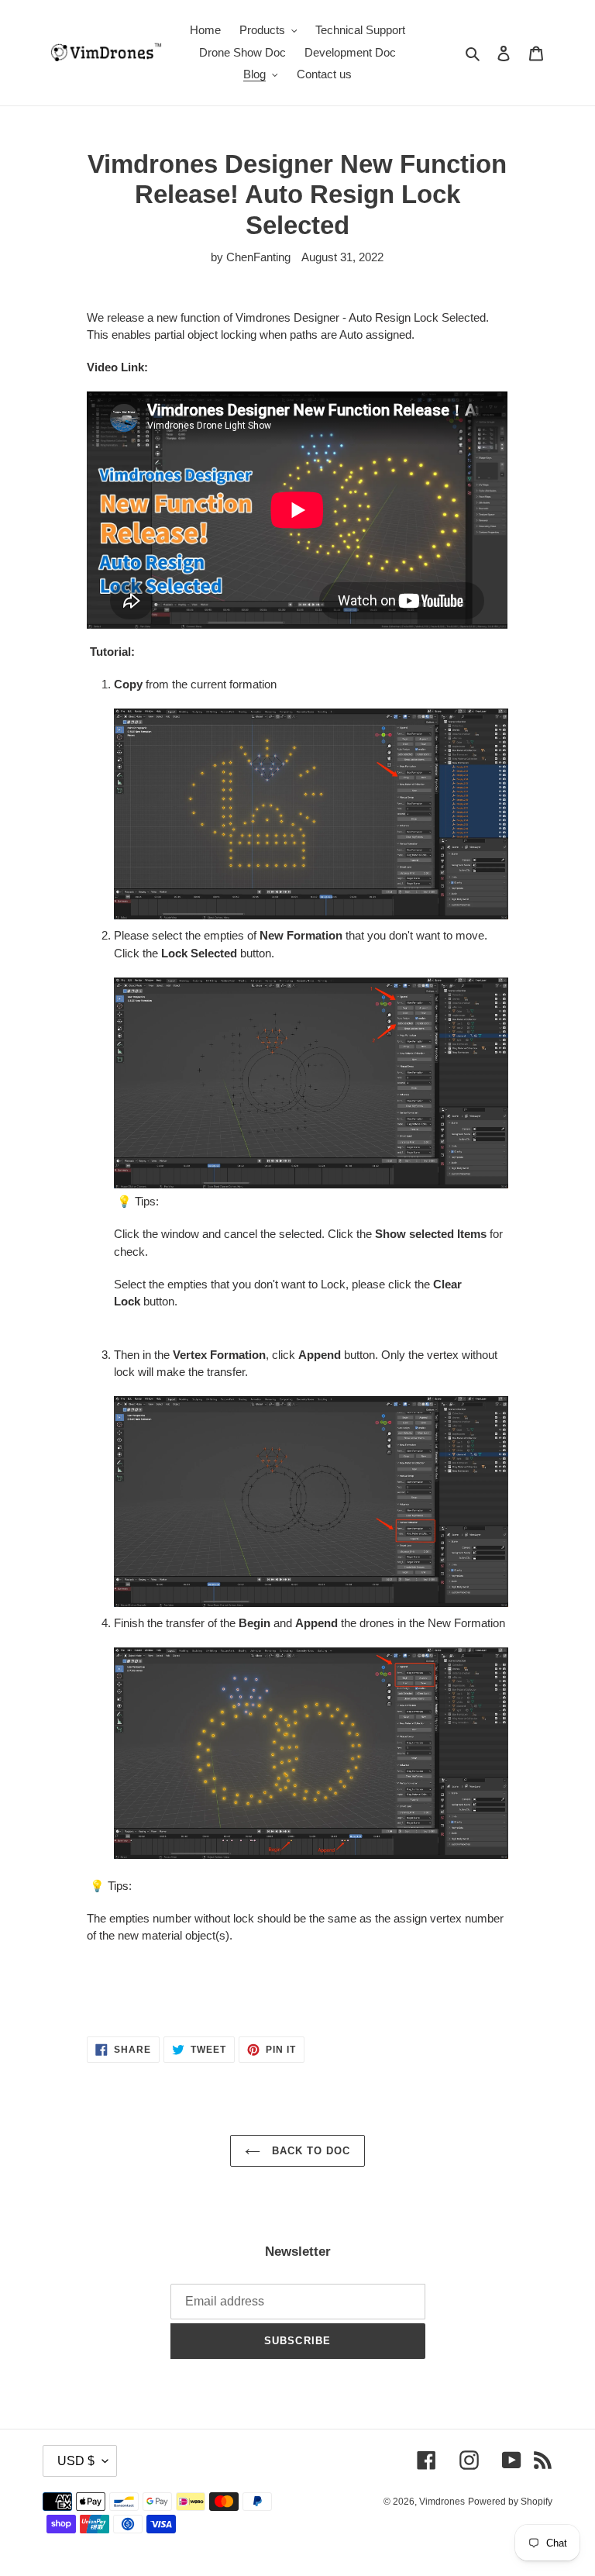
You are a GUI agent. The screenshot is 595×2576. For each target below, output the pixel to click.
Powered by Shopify (510, 2502)
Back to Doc (309, 2151)
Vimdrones (442, 2502)
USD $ (76, 2461)
